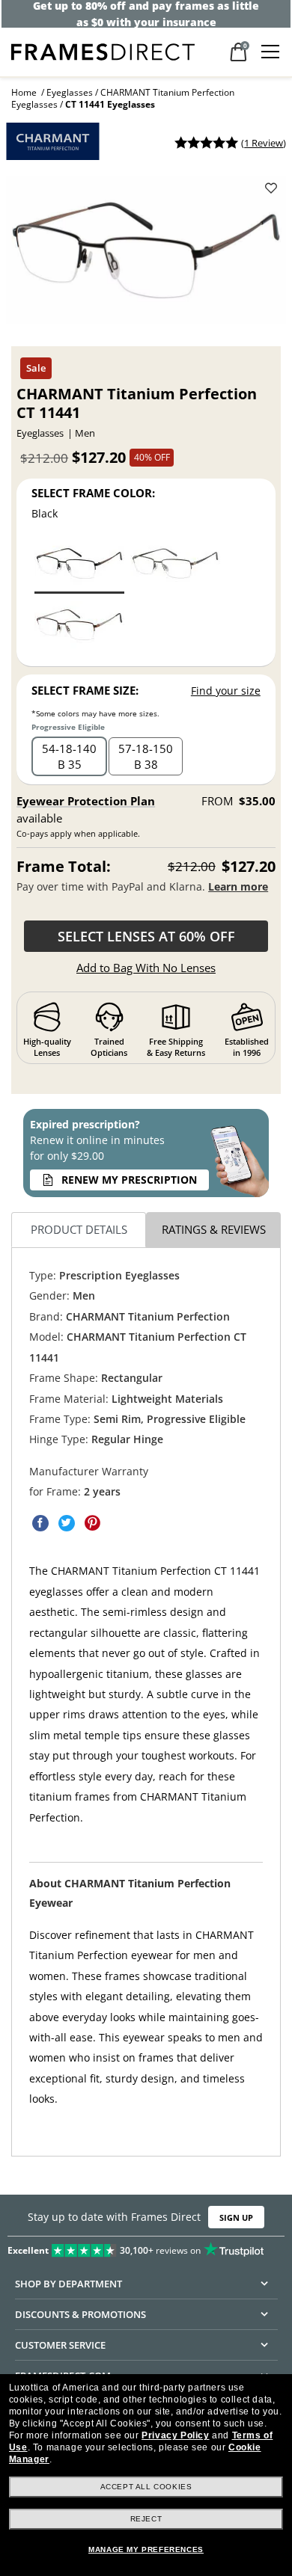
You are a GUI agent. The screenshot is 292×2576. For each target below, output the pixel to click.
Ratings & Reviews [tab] (214, 1230)
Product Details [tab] (79, 1230)
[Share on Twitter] (67, 1523)
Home (24, 92)
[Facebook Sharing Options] (40, 1523)
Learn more (238, 886)
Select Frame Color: (93, 493)
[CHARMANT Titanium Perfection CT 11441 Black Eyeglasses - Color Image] (79, 566)
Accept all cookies (146, 2487)
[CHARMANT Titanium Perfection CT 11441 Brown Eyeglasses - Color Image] (79, 627)
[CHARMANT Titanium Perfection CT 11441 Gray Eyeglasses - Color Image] (175, 566)
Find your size (226, 691)
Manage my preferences (146, 2549)
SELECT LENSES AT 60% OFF (146, 936)
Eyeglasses (70, 92)
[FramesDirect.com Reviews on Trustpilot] (146, 2247)
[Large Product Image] (146, 256)
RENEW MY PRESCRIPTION (129, 1180)
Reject (146, 2519)
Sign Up (236, 2217)
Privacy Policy (175, 2435)
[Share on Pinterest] (93, 1523)
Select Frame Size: (85, 690)
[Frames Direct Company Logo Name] (103, 50)
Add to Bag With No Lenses (146, 968)
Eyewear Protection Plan (86, 801)
